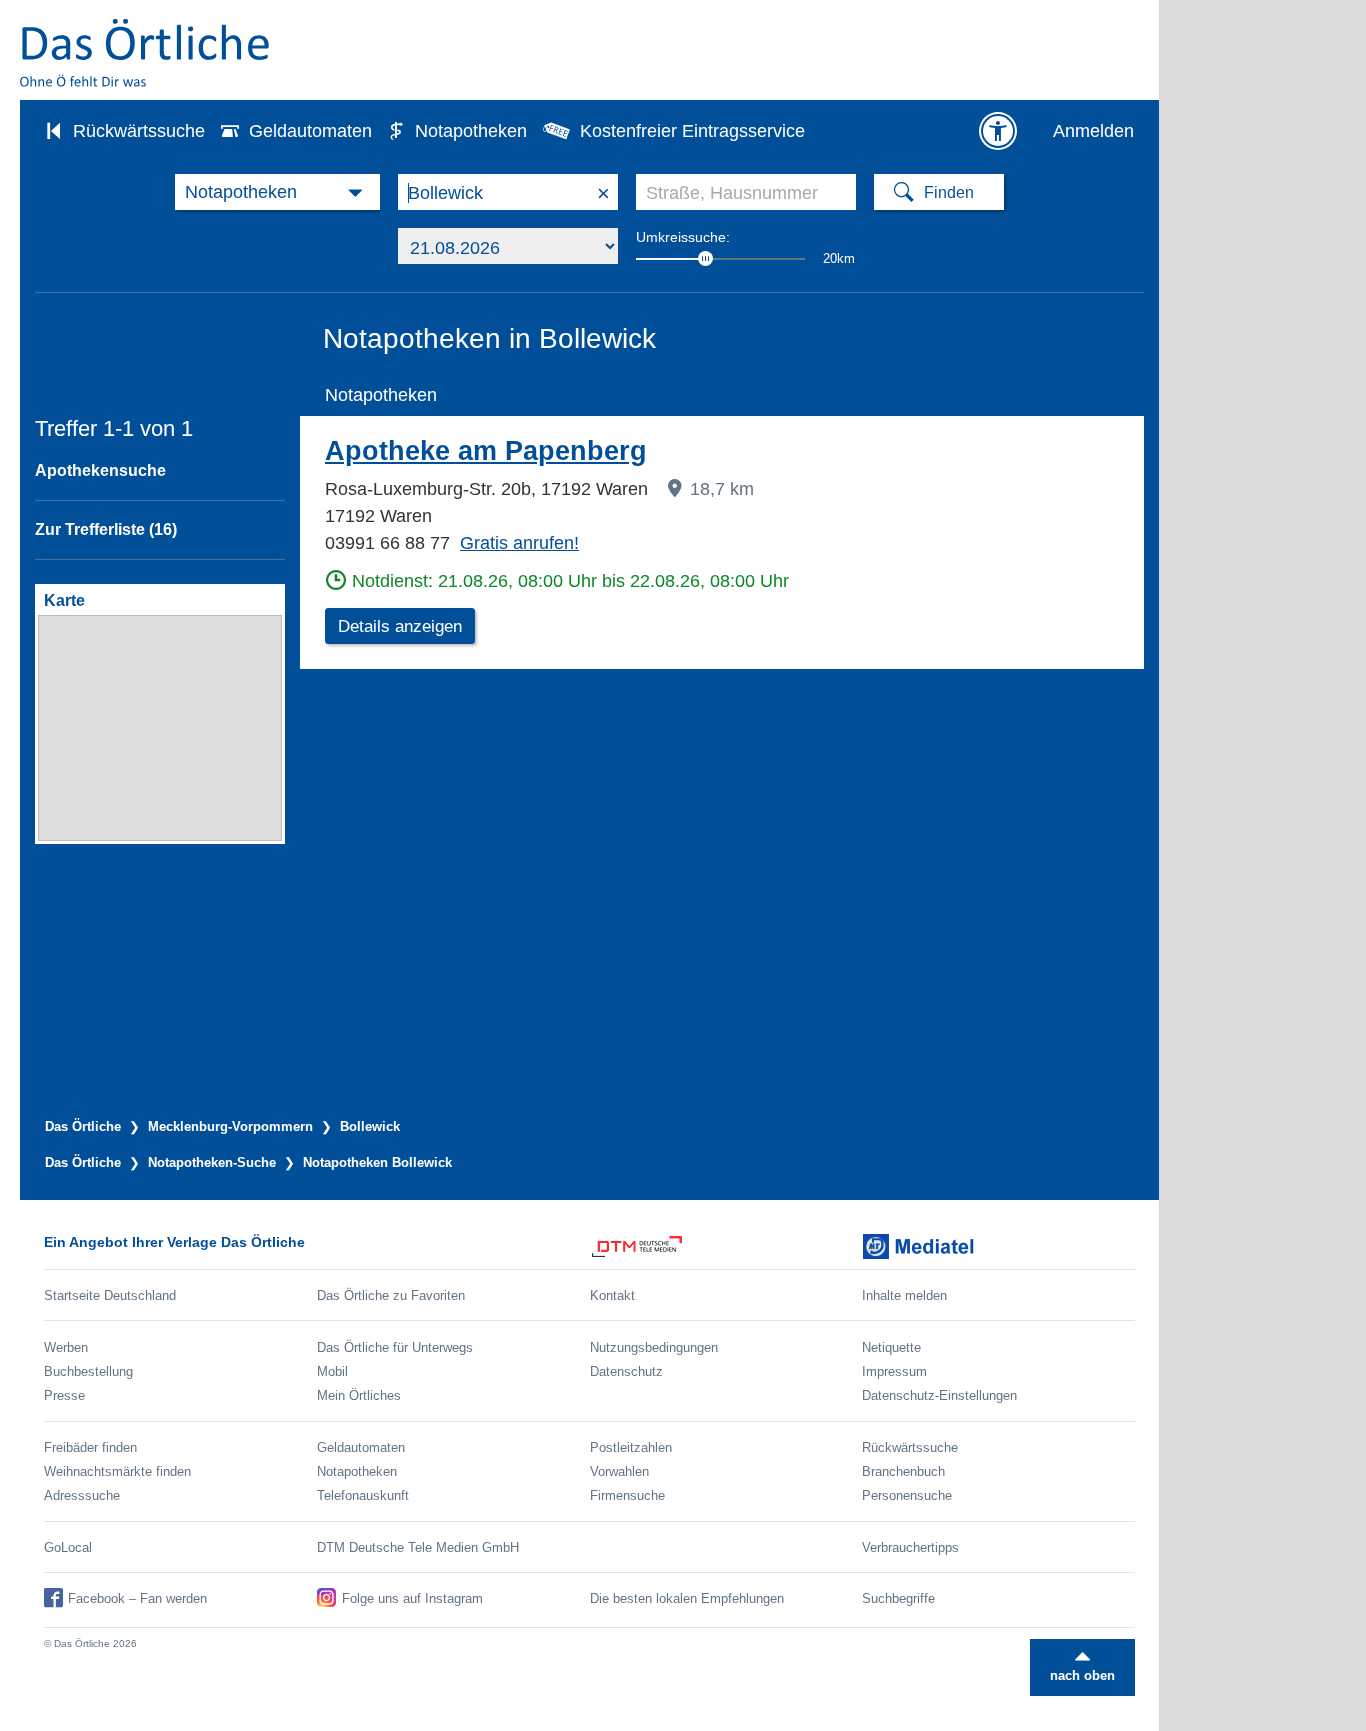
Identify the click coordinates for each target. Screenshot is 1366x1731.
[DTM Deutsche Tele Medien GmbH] (726, 1246)
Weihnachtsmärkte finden (117, 1471)
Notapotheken (471, 131)
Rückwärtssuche (139, 131)
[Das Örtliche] (146, 52)
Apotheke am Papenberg (486, 451)
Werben (66, 1347)
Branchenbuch (903, 1471)
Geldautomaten (310, 131)
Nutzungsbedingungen (654, 1347)
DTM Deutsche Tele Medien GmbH (418, 1547)
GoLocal (68, 1547)
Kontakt (612, 1295)
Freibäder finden (90, 1447)
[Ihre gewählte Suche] (277, 192)
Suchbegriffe (898, 1598)
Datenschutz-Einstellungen (939, 1395)
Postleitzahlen (631, 1447)
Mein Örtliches (359, 1395)
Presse (64, 1395)
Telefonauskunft (363, 1495)
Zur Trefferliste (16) (106, 529)
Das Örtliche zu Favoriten (391, 1295)
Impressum (894, 1371)
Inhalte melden (904, 1295)
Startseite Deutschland (110, 1295)
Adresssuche (82, 1495)
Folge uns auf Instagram (412, 1598)
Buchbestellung (88, 1371)
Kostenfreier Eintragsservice (692, 131)
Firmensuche (627, 1495)
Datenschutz (626, 1371)
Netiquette (891, 1347)
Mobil (332, 1371)
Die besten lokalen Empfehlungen (687, 1598)
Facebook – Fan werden (137, 1598)
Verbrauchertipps (910, 1547)
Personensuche (907, 1495)
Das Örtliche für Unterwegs (395, 1347)
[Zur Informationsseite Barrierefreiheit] (998, 131)
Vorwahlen (619, 1471)
